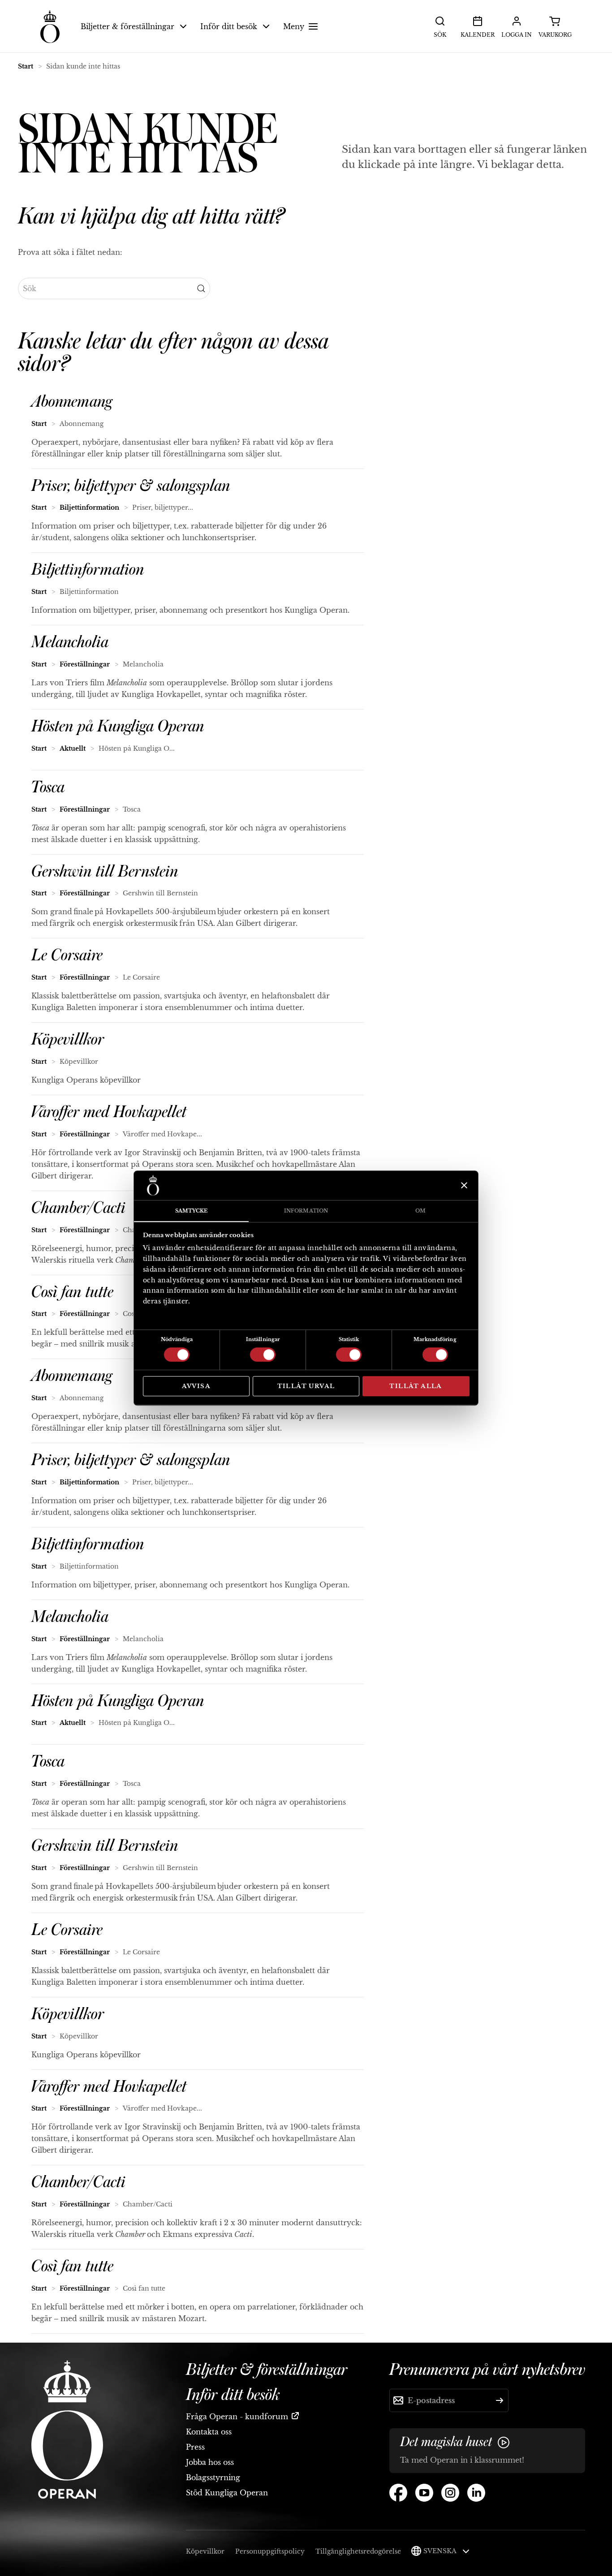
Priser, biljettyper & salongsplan (131, 486)
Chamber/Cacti (78, 1208)
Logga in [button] (517, 35)
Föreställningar (85, 664)
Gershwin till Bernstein (105, 872)
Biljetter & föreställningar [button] (127, 26)
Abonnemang (72, 402)
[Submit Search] (201, 288)
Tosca (48, 787)
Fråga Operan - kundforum (237, 2417)
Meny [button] (294, 26)
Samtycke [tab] (192, 1211)
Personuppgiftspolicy (270, 2551)
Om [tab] (420, 1211)
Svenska (441, 2551)
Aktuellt (73, 748)
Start (26, 66)
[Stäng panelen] (463, 1185)
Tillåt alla (416, 1386)
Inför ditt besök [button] (229, 26)
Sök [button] (440, 35)
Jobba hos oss (210, 2462)
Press (195, 2447)
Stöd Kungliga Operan (227, 2493)
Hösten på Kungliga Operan (118, 727)
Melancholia (70, 642)
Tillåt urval (306, 1386)
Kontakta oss (209, 2432)
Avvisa (196, 1386)
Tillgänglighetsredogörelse (358, 2551)
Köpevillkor (68, 1040)
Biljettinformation (89, 507)
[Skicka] (500, 2400)
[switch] (263, 1354)
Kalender (478, 35)
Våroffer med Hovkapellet (109, 1112)
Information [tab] (306, 1211)
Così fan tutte (72, 1292)
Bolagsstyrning (213, 2477)
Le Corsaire (67, 955)
